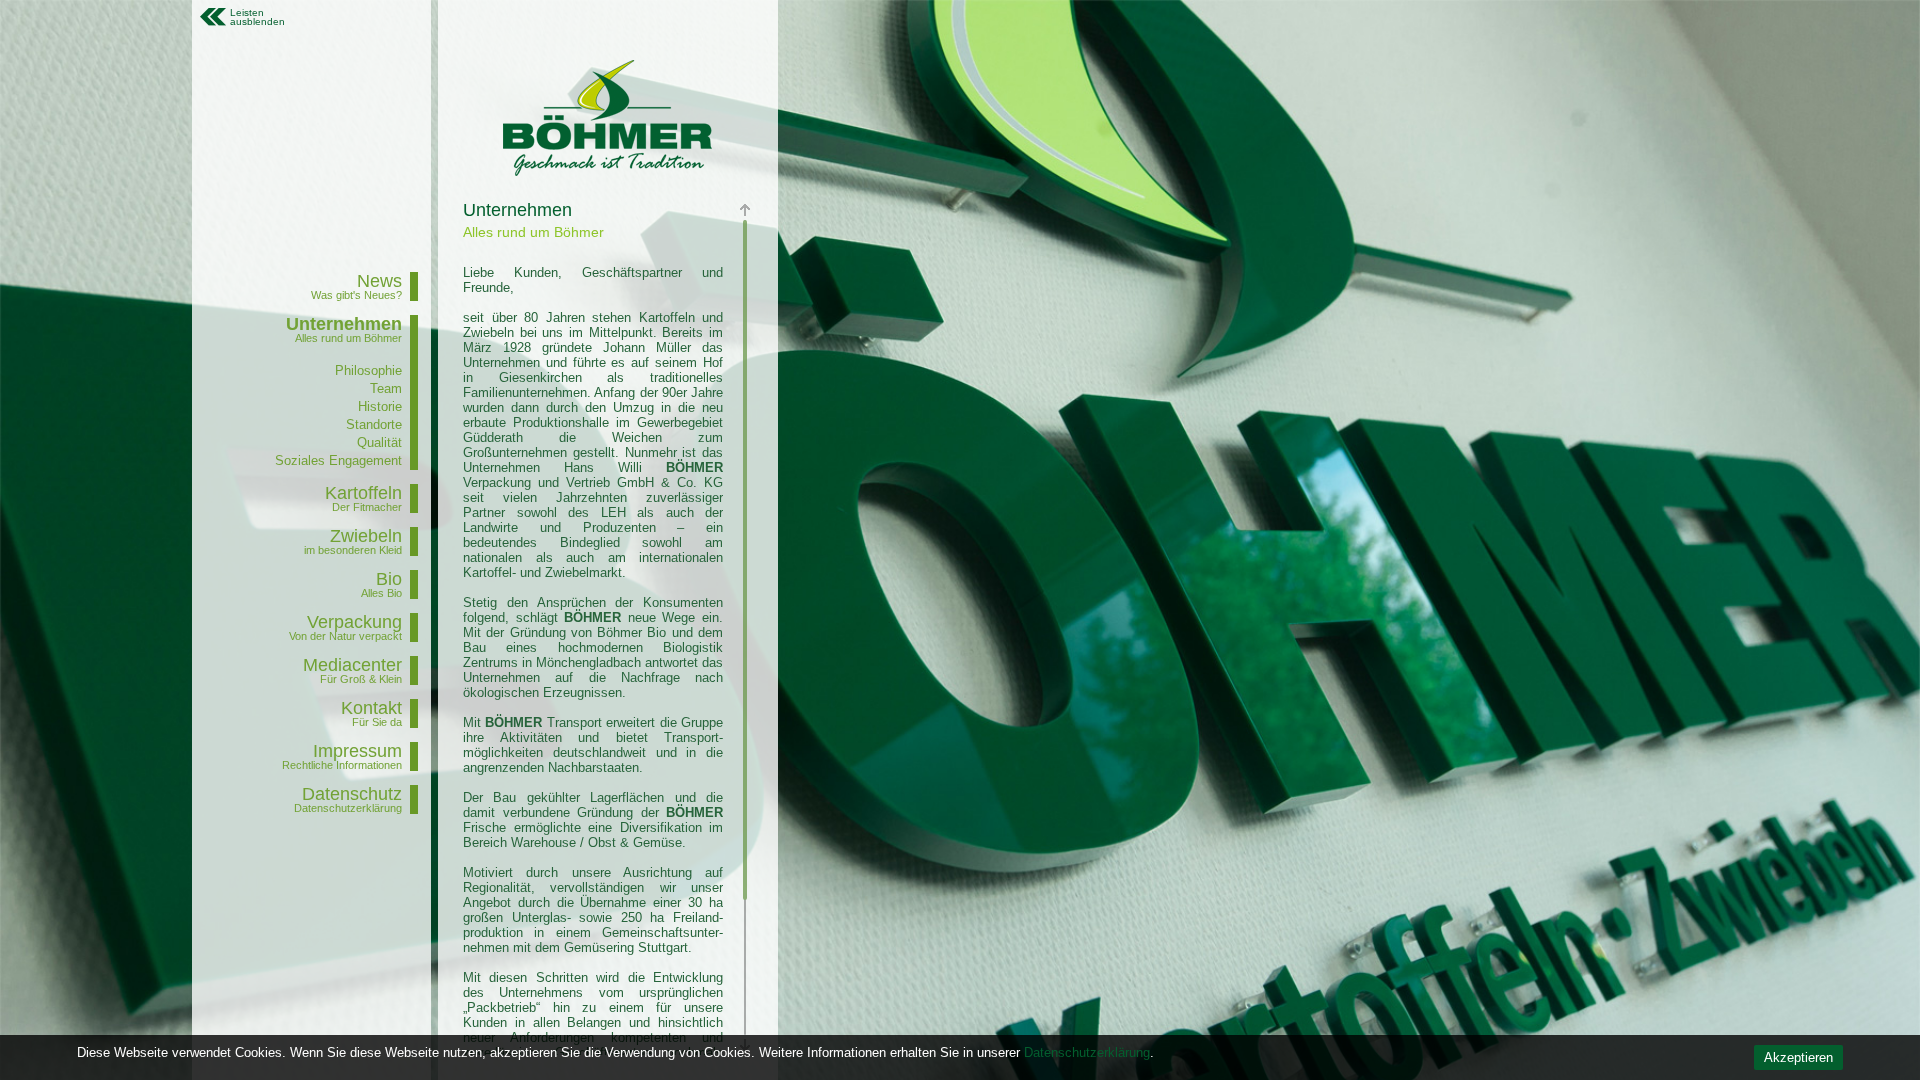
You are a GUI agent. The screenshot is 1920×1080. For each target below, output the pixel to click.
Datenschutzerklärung (1087, 1052)
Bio (389, 579)
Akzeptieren (1798, 1057)
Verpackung (354, 622)
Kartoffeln (363, 493)
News (379, 281)
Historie (380, 406)
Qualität (379, 442)
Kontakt (371, 708)
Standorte (374, 424)
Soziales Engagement (338, 460)
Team (386, 388)
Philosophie (368, 370)
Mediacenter (352, 665)
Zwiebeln (366, 536)
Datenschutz (352, 794)
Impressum (357, 751)
